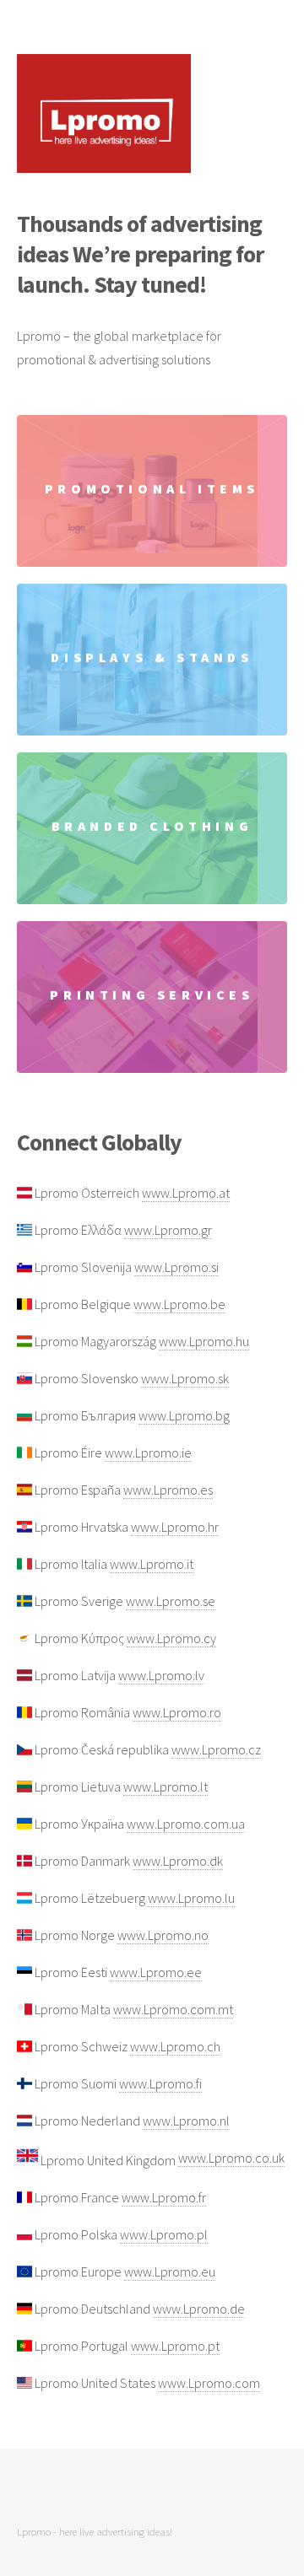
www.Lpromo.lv (161, 1675)
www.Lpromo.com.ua (186, 1824)
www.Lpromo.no (163, 1935)
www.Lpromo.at (186, 1193)
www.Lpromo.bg (184, 1415)
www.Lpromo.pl (164, 2234)
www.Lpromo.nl (186, 2121)
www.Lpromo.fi (160, 2083)
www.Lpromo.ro (177, 1712)
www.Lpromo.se (171, 1601)
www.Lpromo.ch (175, 2046)
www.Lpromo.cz (216, 1749)
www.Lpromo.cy (171, 1638)
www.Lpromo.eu (170, 2272)
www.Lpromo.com (209, 2383)
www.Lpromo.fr (164, 2197)
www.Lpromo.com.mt (173, 2009)
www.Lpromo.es (168, 1490)
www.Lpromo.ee (156, 1972)
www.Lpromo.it (152, 1564)
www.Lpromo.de (199, 2309)
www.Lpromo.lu (191, 1898)
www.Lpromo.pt (175, 2346)
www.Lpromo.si (176, 1267)
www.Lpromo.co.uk (231, 2158)
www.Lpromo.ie (148, 1452)
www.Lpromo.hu (204, 1341)
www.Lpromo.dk (178, 1861)
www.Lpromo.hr (175, 1527)
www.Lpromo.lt (166, 1786)
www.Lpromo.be (179, 1304)
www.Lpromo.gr (168, 1230)
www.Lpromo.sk (185, 1378)
